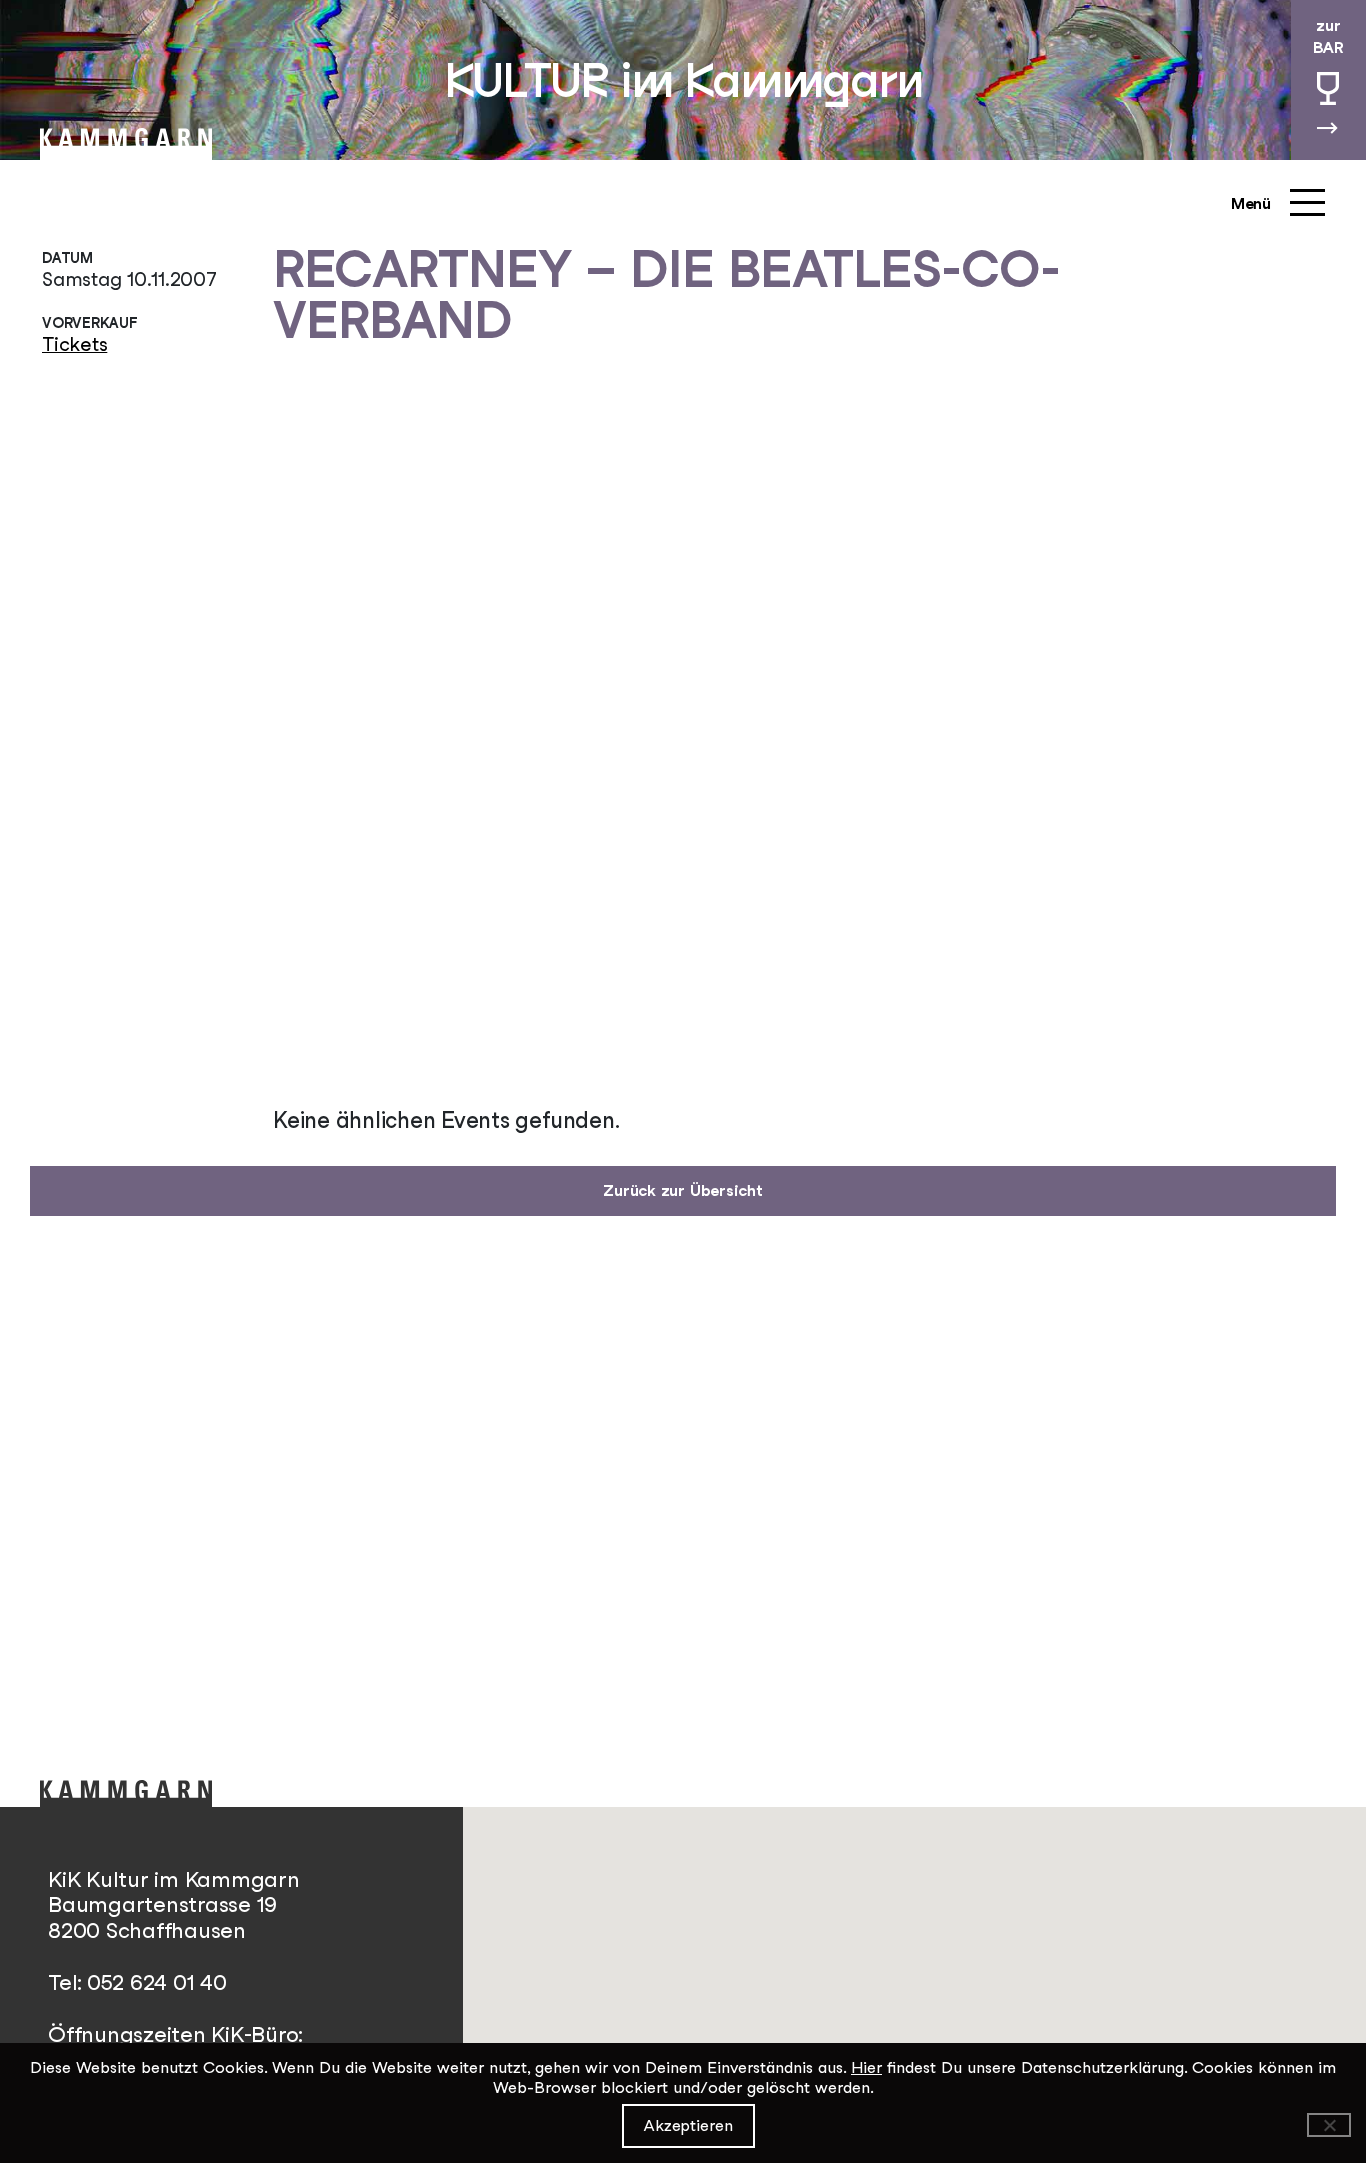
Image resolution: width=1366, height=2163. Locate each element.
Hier (866, 2067)
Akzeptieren (688, 2125)
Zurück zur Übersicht (682, 1190)
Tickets (74, 344)
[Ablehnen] (1329, 2125)
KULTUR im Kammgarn (683, 80)
